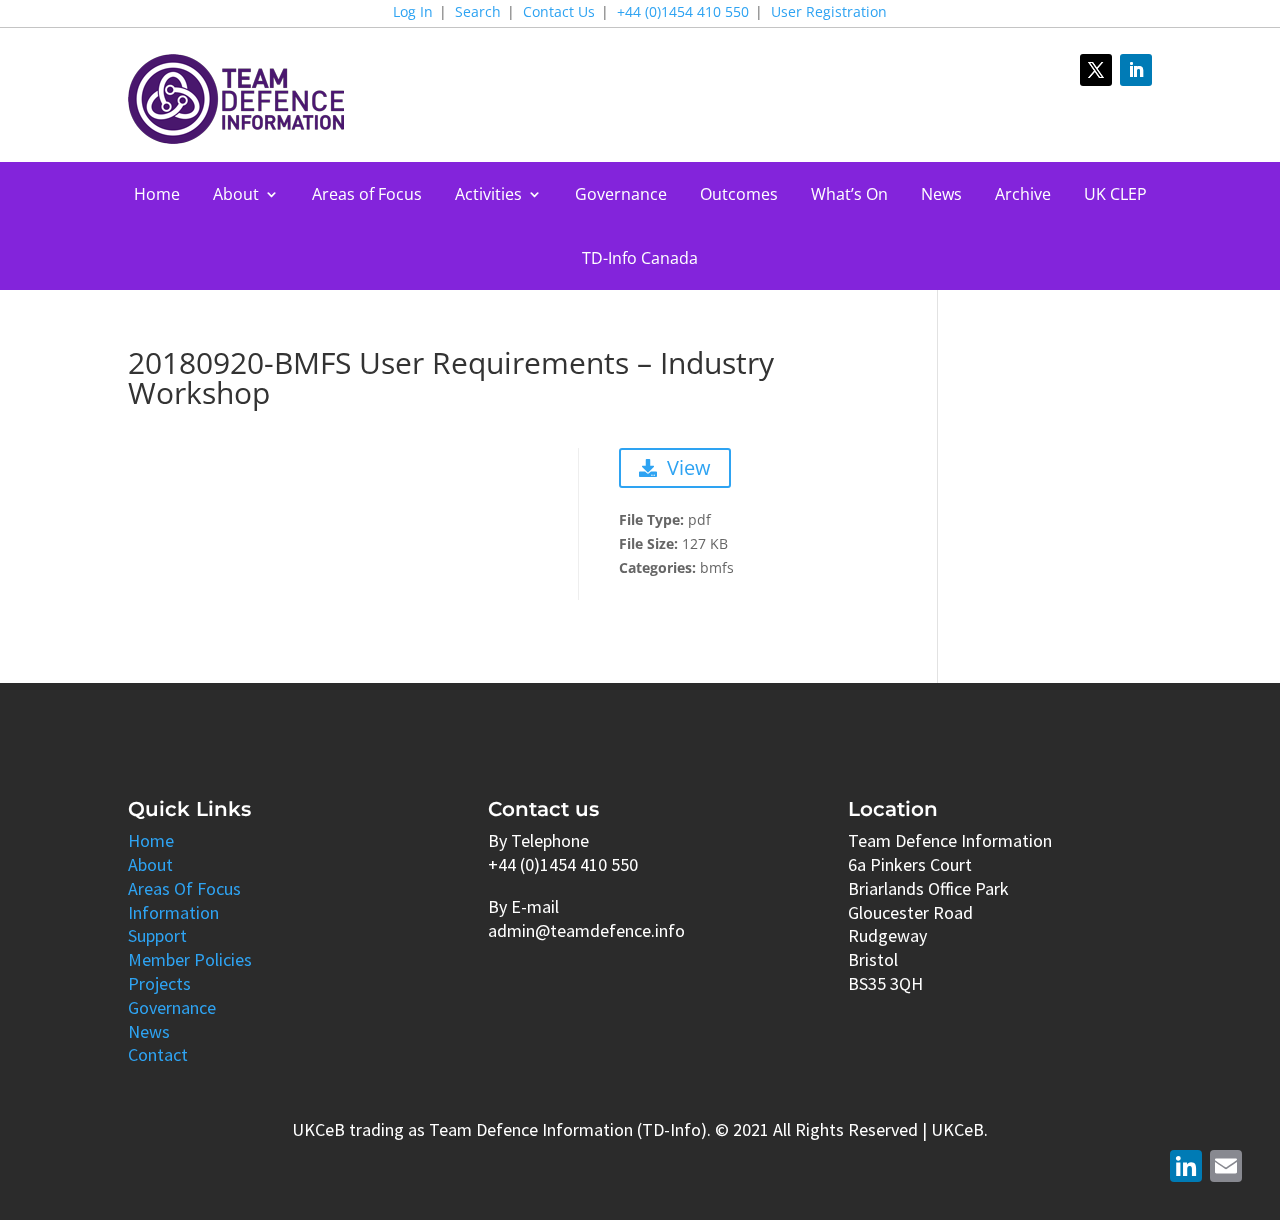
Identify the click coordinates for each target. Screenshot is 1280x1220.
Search (478, 13)
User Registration (829, 13)
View (689, 467)
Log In (413, 13)
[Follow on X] (1096, 70)
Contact (158, 1054)
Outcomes (739, 196)
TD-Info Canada (640, 260)
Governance (621, 196)
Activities (488, 196)
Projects (159, 983)
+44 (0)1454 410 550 (683, 13)
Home (157, 196)
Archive (1023, 196)
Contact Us (559, 13)
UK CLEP (1115, 196)
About (236, 196)
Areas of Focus (367, 196)
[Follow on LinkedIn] (1136, 70)
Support (157, 935)
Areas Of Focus (184, 888)
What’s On (849, 196)
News (941, 196)
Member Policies (190, 959)
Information (173, 912)
